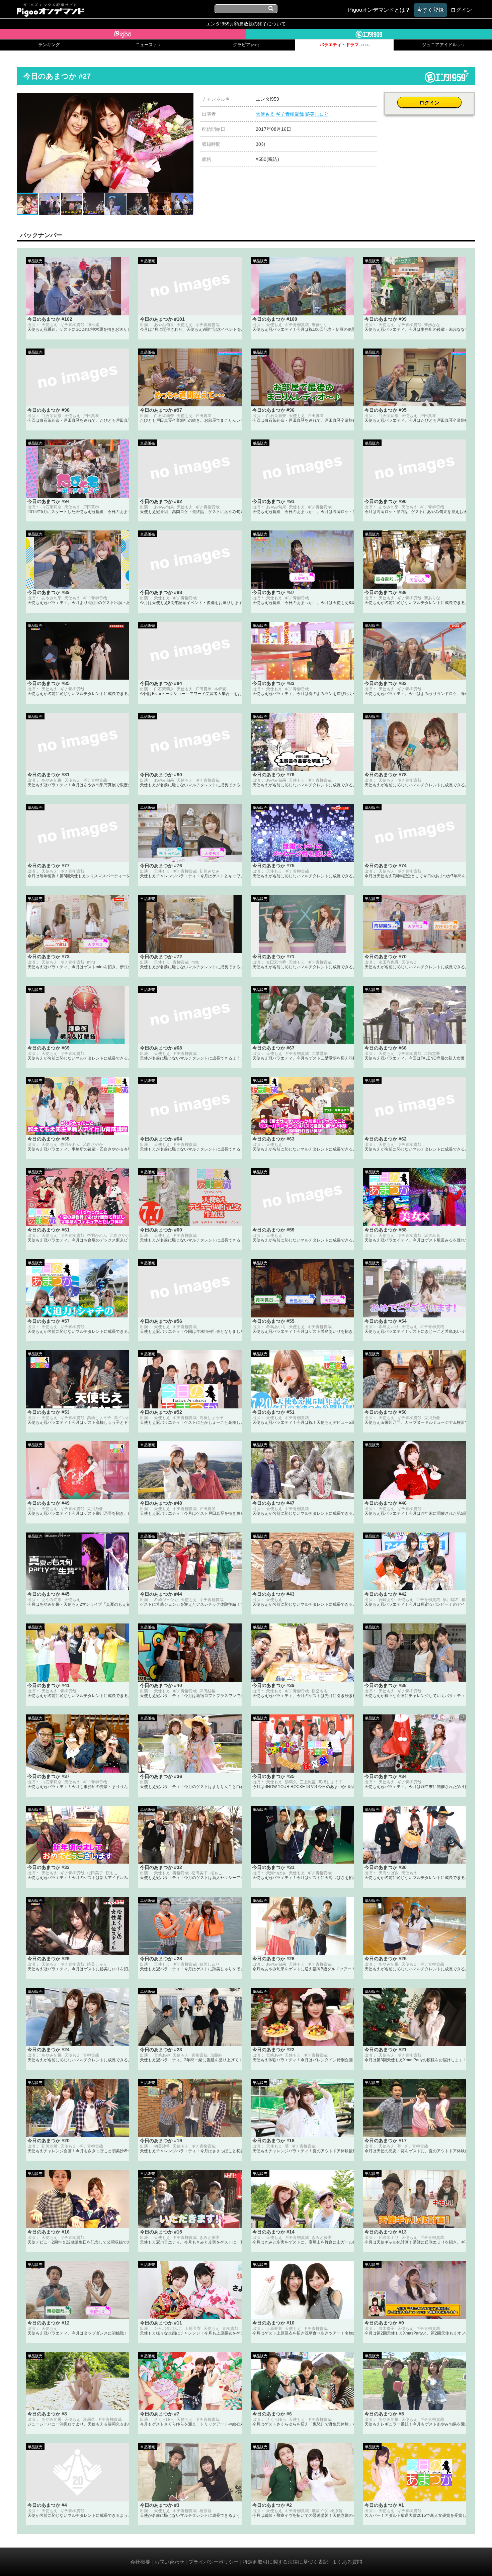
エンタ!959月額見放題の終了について (246, 24)
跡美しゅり (317, 114)
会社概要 (140, 2562)
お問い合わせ (169, 2562)
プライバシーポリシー (214, 2562)
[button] (187, 99)
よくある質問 (347, 2562)
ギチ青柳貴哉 (290, 114)
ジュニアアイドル (443, 45)
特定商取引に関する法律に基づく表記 (285, 2562)
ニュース (148, 45)
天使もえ (265, 114)
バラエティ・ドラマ (345, 45)
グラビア (246, 45)
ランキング (49, 45)
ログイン (429, 103)
